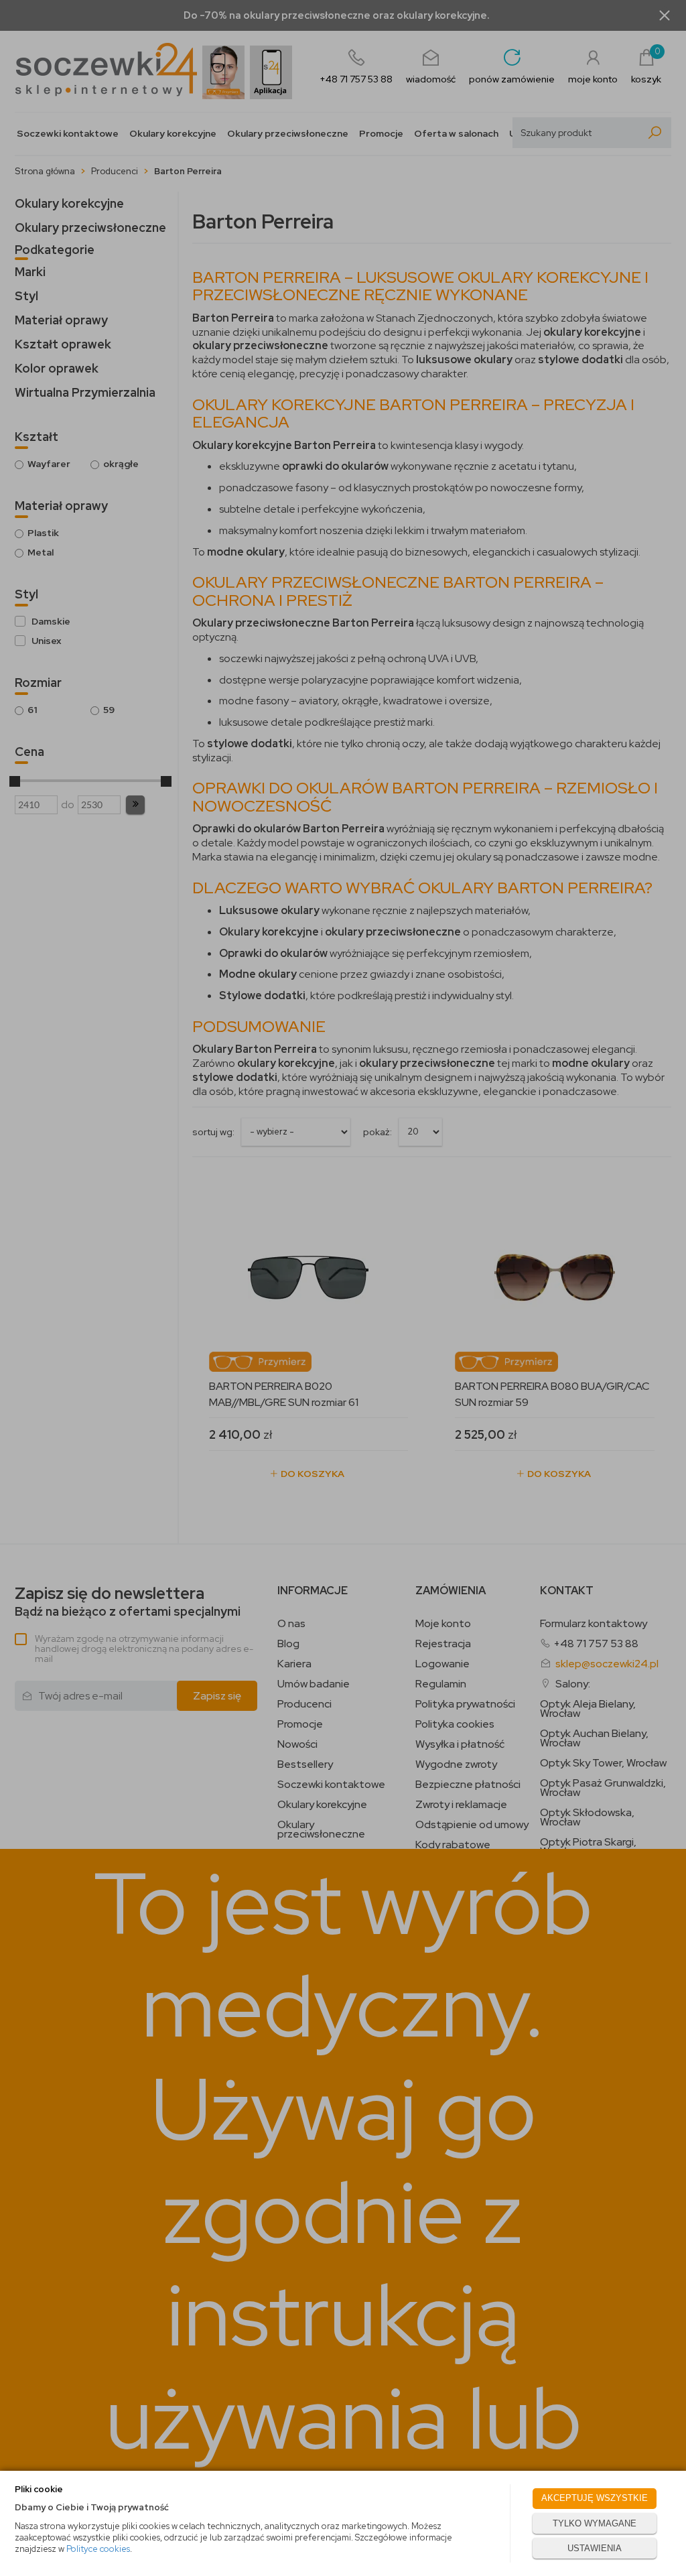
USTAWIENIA (595, 2548)
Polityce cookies (98, 2549)
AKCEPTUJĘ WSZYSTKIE (595, 2498)
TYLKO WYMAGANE (595, 2523)
